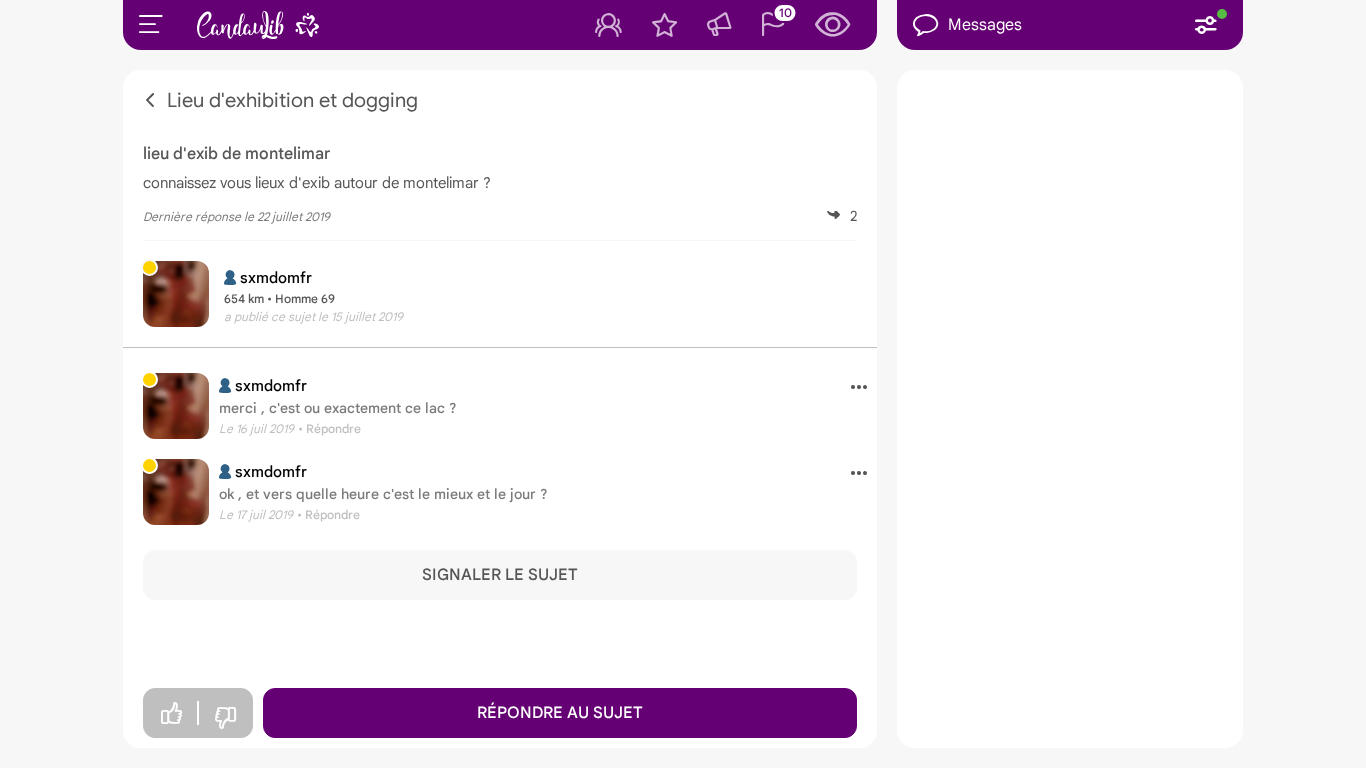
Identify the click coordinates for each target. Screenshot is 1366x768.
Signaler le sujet (500, 575)
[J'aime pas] (225, 718)
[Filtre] (1206, 25)
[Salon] (719, 25)
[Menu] (151, 24)
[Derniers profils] (833, 25)
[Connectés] (608, 25)
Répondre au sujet (560, 713)
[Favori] (664, 25)
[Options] (851, 388)
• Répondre (329, 428)
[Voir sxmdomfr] (176, 406)
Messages (985, 25)
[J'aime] (171, 713)
